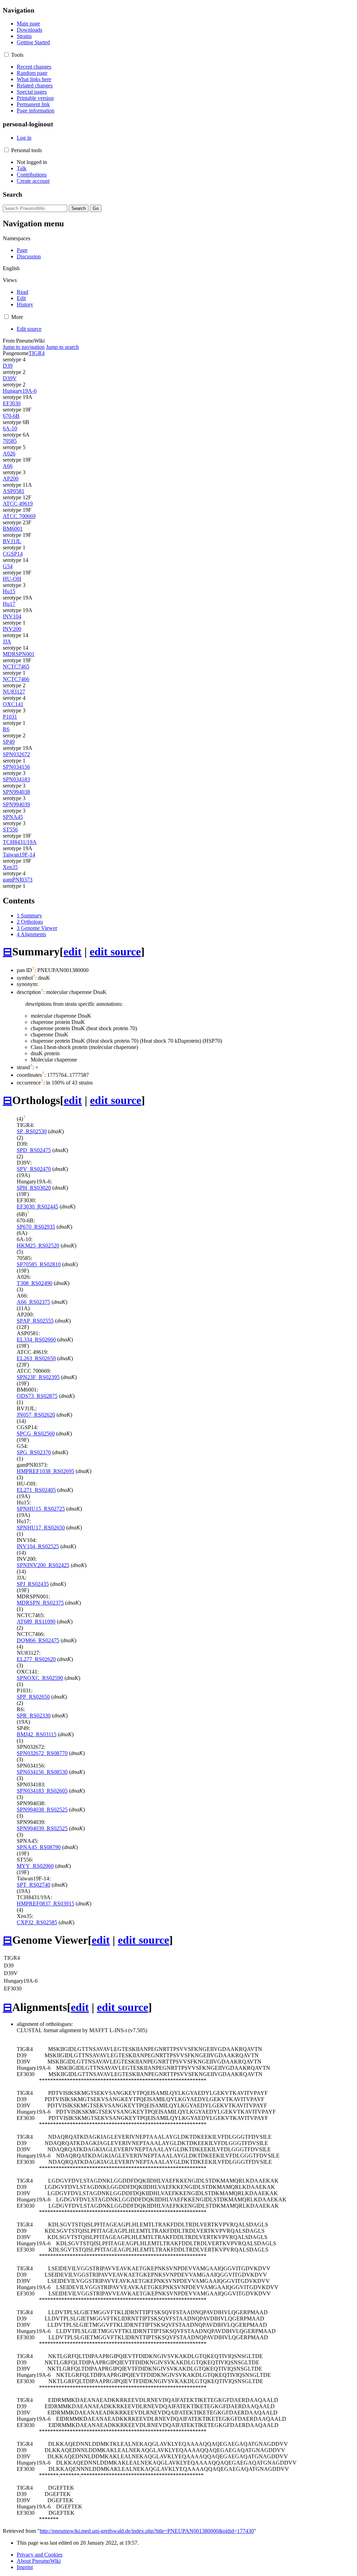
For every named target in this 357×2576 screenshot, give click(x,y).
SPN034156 (16, 767)
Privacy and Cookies (40, 2555)
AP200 (11, 479)
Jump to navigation (24, 347)
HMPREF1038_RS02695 (45, 1471)
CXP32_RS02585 (37, 1922)
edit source (115, 952)
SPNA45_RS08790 (39, 1847)
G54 (8, 566)
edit (73, 952)
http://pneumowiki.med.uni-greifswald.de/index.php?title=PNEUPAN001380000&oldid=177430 (147, 2531)
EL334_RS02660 (36, 1340)
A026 (9, 453)
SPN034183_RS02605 (42, 1791)
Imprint (25, 2567)
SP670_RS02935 (36, 1227)
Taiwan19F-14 (19, 855)
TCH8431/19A (20, 842)
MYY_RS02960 (35, 1866)
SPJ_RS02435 (33, 1584)
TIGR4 (37, 353)
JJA (7, 641)
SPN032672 (16, 754)
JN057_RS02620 (36, 1415)
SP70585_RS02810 (39, 1264)
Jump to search (62, 347)
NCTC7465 (16, 667)
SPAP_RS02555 (35, 1321)
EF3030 (12, 403)
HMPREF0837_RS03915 (45, 1904)
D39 (8, 366)
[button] (6, 54)
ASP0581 (14, 491)
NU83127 (14, 692)
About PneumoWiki (39, 2561)
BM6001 (13, 529)
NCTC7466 (16, 679)
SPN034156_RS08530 (42, 1772)
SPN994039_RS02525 (42, 1828)
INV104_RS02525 (38, 1546)
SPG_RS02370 (34, 1452)
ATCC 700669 (19, 516)
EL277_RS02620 (36, 1659)
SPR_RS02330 (34, 1716)
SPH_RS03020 (34, 1188)
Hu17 (9, 604)
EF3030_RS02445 (37, 1207)
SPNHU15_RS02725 (41, 1509)
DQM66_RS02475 (38, 1640)
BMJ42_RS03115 (37, 1734)
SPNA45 (13, 817)
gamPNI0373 (18, 880)
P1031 (10, 717)
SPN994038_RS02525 (42, 1810)
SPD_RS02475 (34, 1150)
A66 (8, 466)
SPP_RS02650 (33, 1697)
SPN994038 (16, 792)
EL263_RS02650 (36, 1358)
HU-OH (12, 579)
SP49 (9, 742)
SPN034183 (16, 779)
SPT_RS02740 (33, 1885)
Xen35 (10, 867)
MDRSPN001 (19, 654)
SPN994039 (16, 804)
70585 (10, 441)
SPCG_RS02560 (36, 1434)
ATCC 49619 (18, 504)
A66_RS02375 (33, 1302)
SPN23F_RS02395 (38, 1377)
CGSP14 (13, 554)
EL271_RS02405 (36, 1490)
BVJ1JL (12, 541)
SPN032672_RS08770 (42, 1753)
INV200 (12, 629)
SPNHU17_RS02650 (41, 1528)
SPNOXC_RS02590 (40, 1678)
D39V (10, 378)
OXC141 (13, 704)
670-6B (11, 416)
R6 (6, 729)
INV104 (12, 616)
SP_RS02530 (32, 1131)
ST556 (10, 829)
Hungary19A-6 (20, 391)
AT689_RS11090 (36, 1622)
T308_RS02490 (35, 1283)
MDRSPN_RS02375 (40, 1603)
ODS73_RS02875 (37, 1396)
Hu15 (9, 591)
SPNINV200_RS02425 (43, 1565)
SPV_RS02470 (34, 1169)
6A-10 (10, 428)
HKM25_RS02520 (38, 1246)
